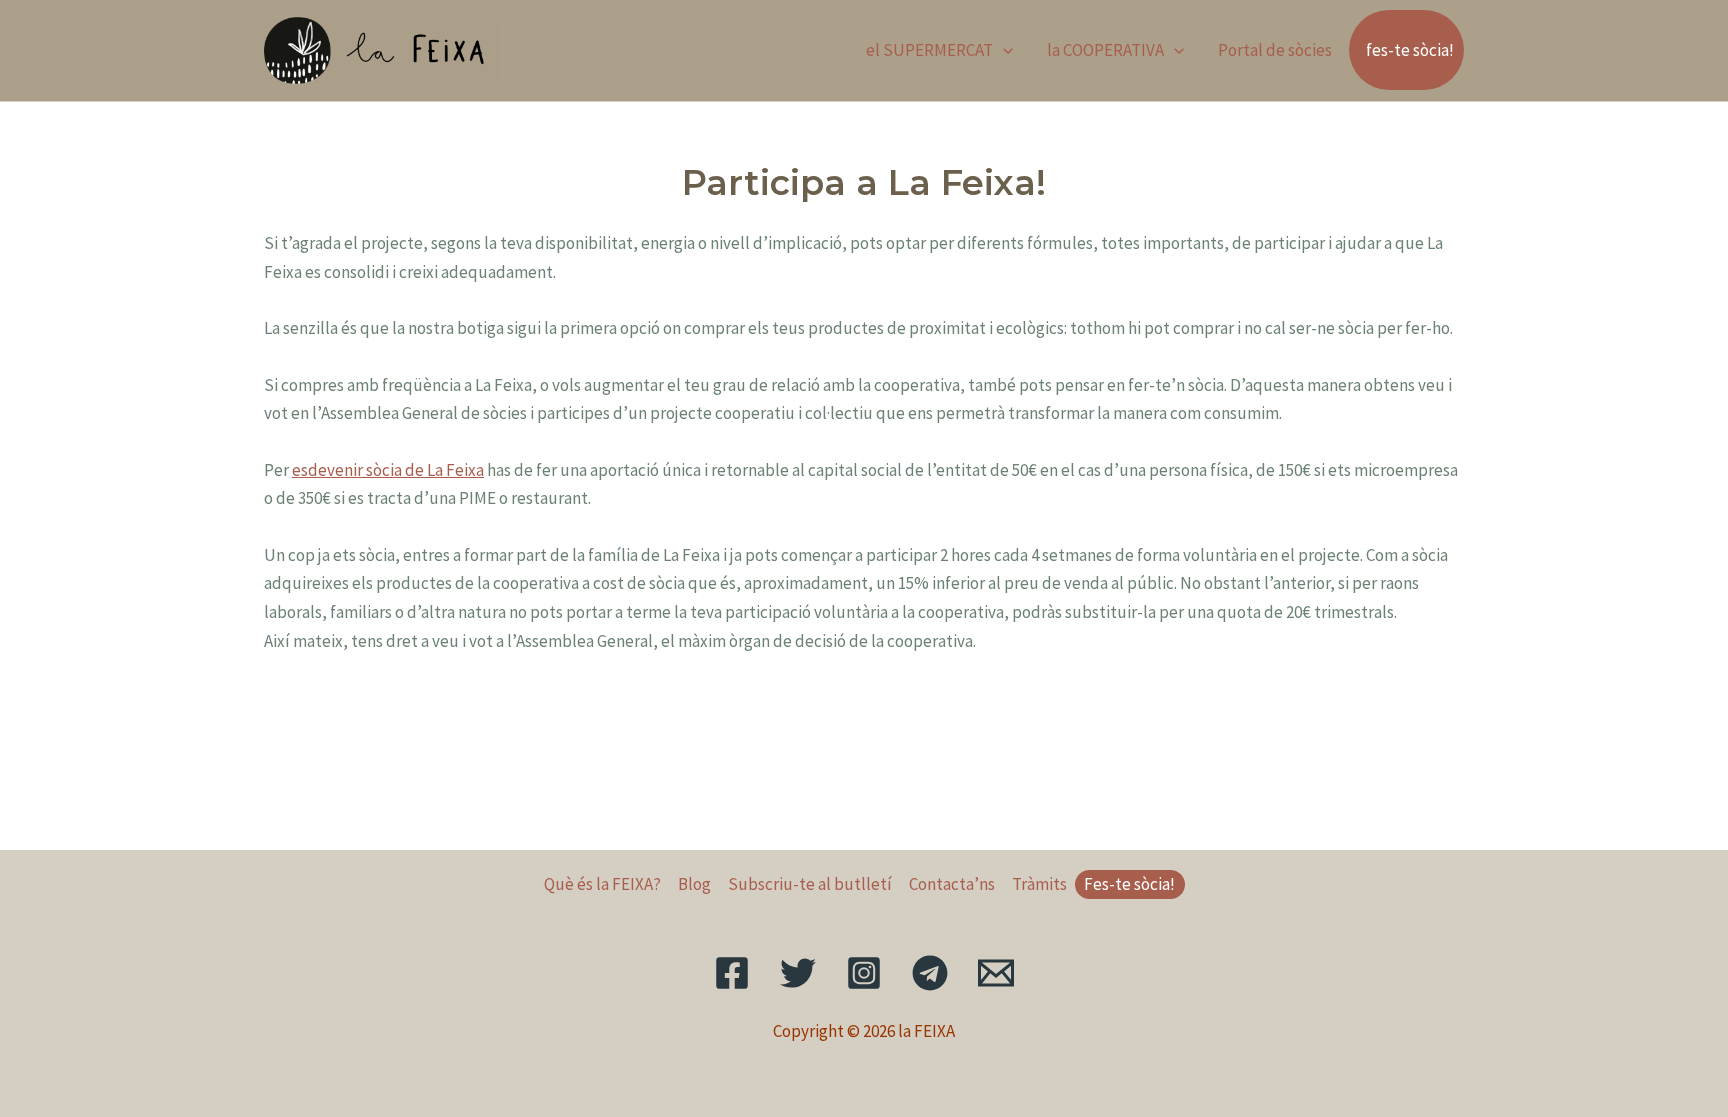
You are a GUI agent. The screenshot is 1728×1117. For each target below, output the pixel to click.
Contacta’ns (952, 884)
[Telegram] (930, 973)
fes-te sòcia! (1410, 50)
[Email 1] (996, 973)
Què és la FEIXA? (602, 884)
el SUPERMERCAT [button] (929, 50)
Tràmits (1039, 884)
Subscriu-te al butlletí (810, 884)
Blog (694, 884)
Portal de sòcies (1275, 50)
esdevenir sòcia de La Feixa (388, 470)
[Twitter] (798, 973)
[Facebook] (732, 973)
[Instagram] (864, 973)
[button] (1003, 50)
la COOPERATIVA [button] (1105, 50)
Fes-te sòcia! (1129, 884)
